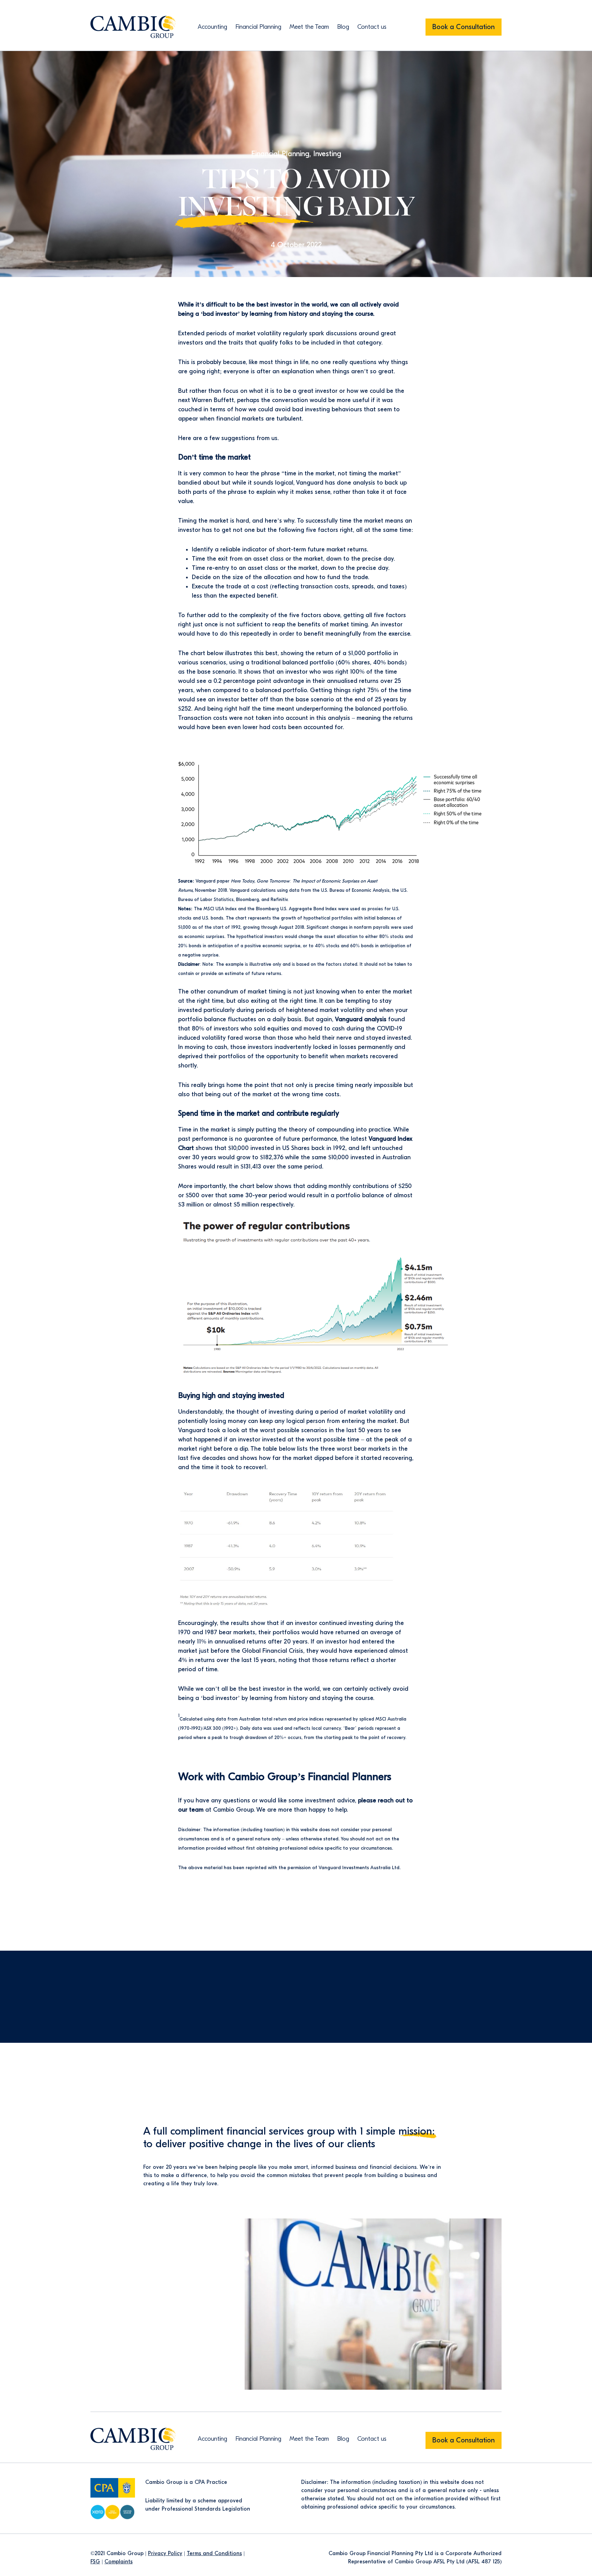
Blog (343, 27)
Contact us (372, 27)
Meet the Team (309, 27)
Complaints (119, 2562)
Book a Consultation (464, 27)
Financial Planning (258, 27)
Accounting (212, 27)
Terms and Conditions (214, 2553)
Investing (327, 154)
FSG (95, 2562)
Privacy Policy (165, 2553)
